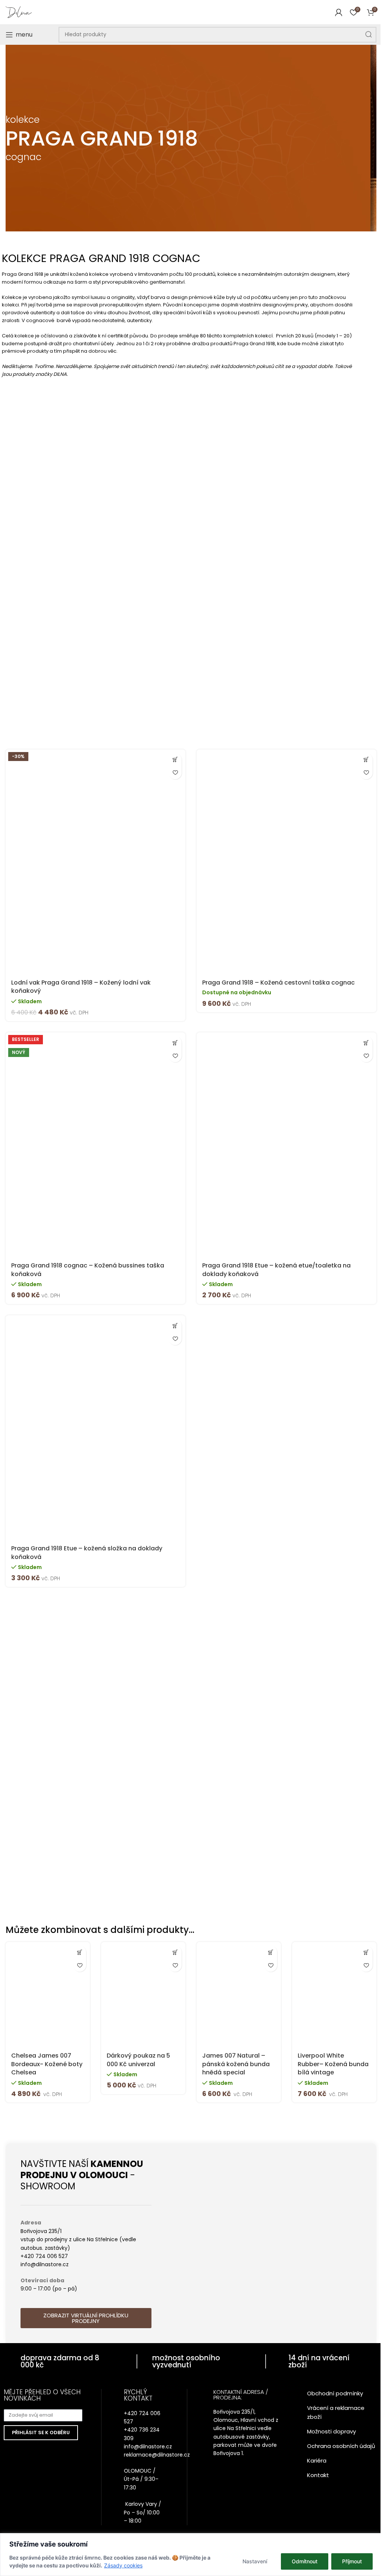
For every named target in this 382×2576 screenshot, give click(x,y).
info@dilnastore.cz (148, 2446)
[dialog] (191, 2555)
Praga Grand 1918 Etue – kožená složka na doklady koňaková (87, 1552)
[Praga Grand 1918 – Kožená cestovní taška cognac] (286, 862)
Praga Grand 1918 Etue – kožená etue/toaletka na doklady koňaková (276, 1270)
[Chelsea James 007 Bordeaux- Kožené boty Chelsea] (48, 1995)
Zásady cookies (123, 2565)
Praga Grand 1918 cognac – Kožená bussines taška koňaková (88, 1270)
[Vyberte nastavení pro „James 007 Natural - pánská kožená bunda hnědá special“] (271, 1952)
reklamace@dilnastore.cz (157, 2455)
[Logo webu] (19, 12)
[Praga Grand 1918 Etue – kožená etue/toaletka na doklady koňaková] (286, 1145)
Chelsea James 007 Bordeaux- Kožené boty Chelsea (47, 2064)
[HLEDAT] (369, 35)
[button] (175, 760)
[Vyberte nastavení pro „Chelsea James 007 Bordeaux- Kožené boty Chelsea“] (80, 1952)
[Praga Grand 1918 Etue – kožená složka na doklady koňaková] (95, 1428)
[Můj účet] (339, 12)
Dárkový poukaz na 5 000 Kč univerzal (138, 2060)
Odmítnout (305, 2561)
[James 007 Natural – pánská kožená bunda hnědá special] (239, 1995)
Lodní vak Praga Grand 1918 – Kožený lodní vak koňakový (81, 987)
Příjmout (352, 2561)
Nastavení (255, 2561)
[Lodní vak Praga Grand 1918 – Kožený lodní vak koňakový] (95, 862)
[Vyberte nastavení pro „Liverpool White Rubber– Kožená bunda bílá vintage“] (366, 1952)
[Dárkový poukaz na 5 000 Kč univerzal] (143, 1995)
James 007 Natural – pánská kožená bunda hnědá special (236, 2064)
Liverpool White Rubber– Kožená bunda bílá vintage (333, 2064)
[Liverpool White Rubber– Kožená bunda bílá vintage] (334, 1995)
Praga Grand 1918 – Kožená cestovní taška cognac (278, 983)
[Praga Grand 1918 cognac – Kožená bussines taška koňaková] (95, 1145)
